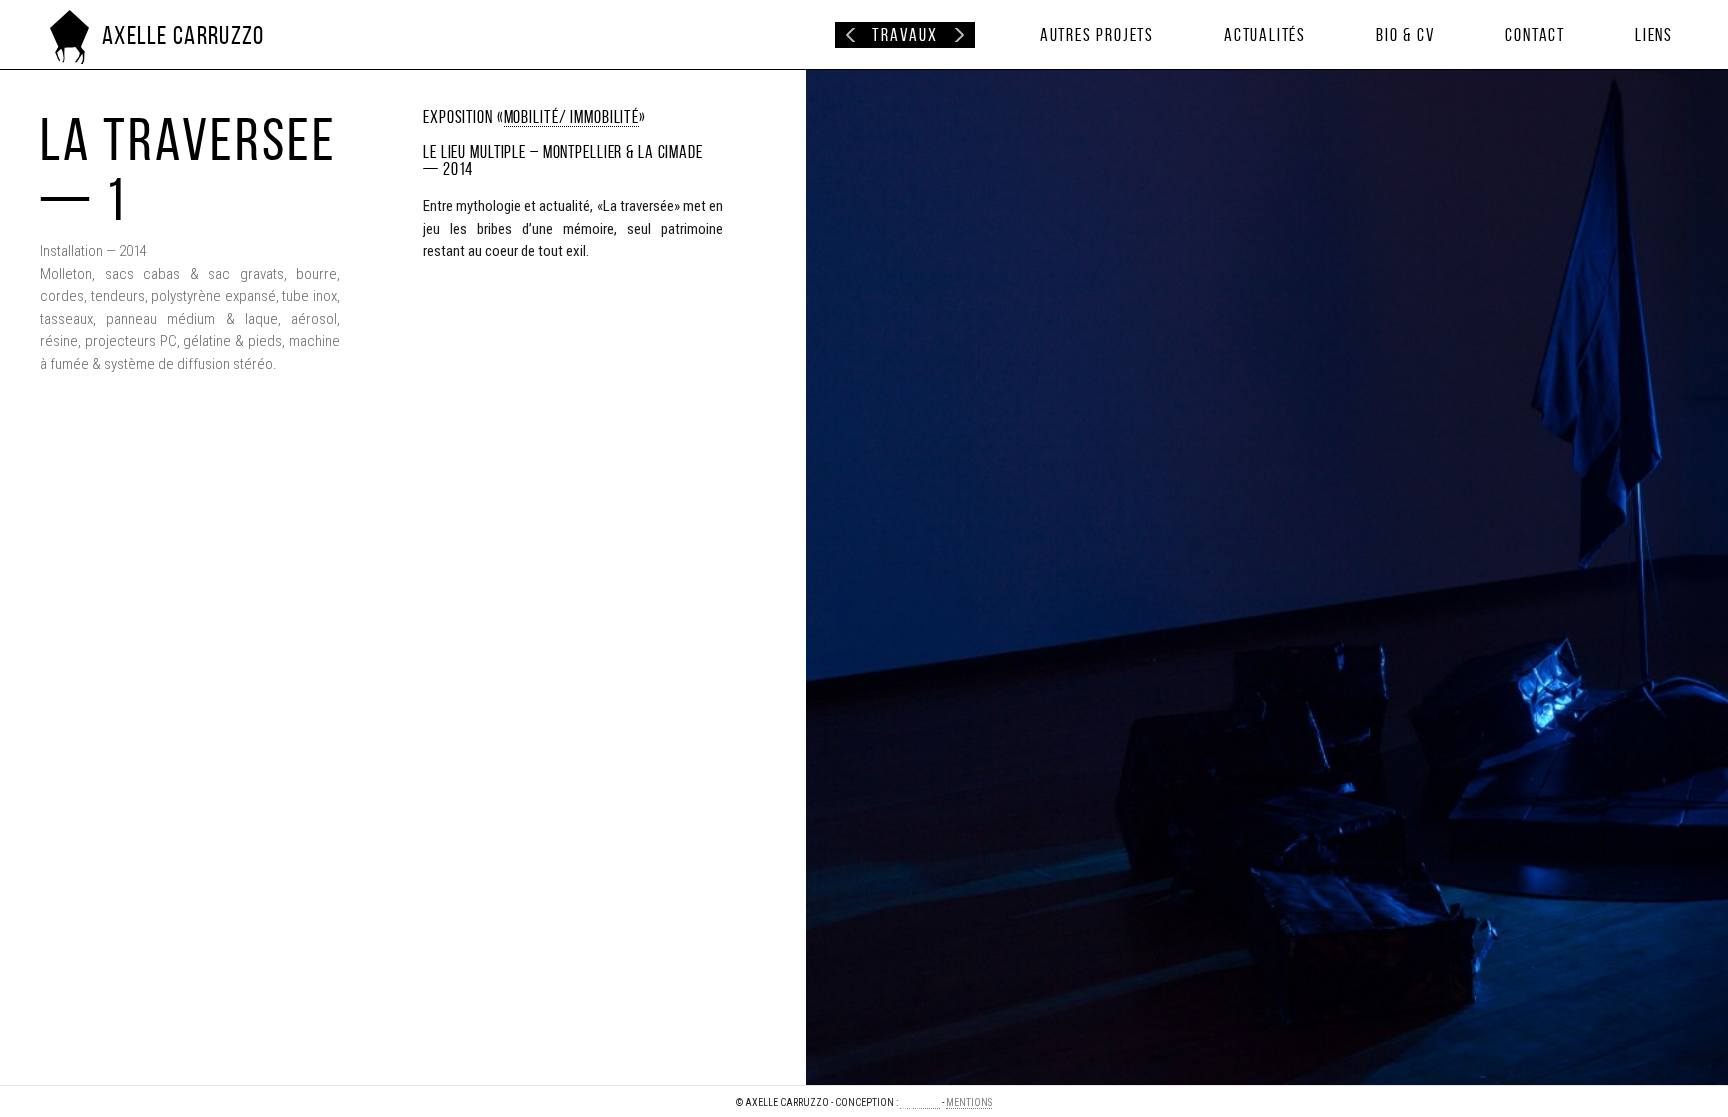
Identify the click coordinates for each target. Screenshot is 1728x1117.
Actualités (1265, 35)
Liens (1654, 35)
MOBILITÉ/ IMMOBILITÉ (572, 116)
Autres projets (1097, 35)
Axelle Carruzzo (183, 35)
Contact (1535, 35)
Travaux (905, 35)
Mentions (969, 1102)
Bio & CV (1405, 35)
